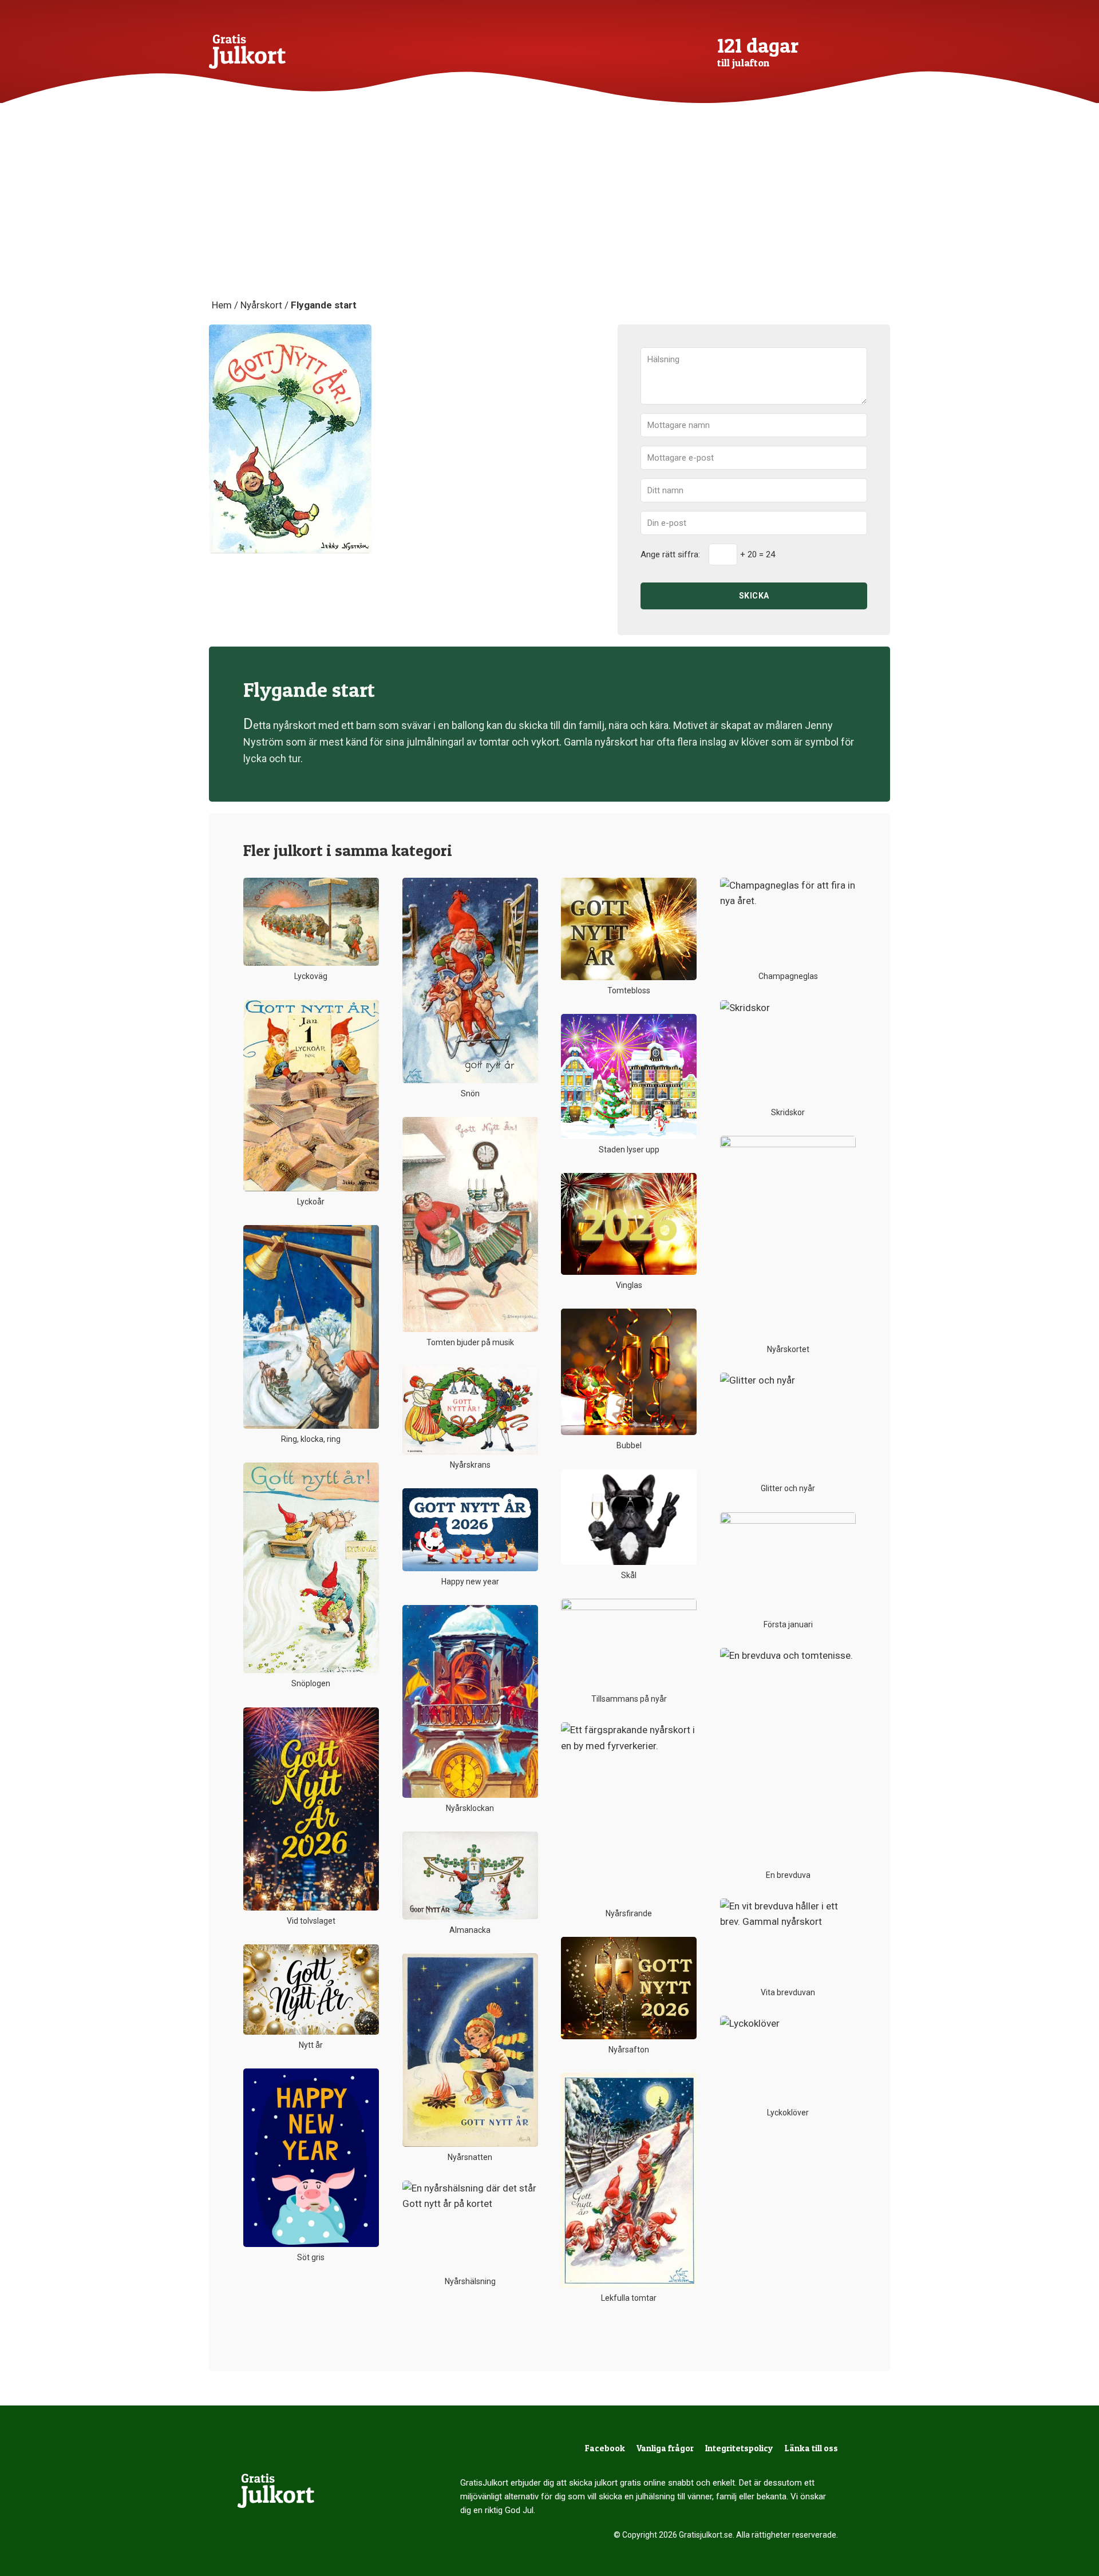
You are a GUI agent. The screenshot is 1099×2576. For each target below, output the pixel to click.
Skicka (754, 596)
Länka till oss (811, 2448)
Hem (222, 305)
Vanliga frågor (665, 2448)
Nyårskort (261, 305)
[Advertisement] (549, 212)
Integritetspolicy (739, 2448)
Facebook (605, 2448)
